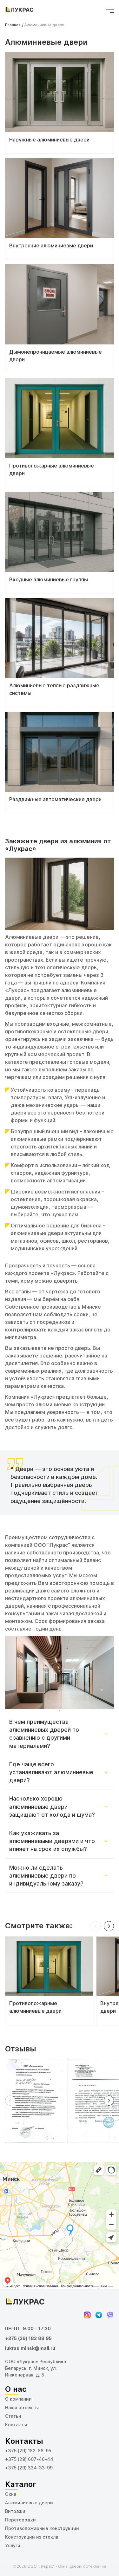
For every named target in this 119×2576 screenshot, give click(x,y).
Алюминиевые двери (29, 2503)
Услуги (13, 2546)
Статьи (13, 2416)
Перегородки (20, 2520)
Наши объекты (22, 2408)
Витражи (15, 2511)
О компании (18, 2399)
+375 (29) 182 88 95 (28, 2338)
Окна (11, 2494)
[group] (49, 1981)
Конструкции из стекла (32, 2537)
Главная (13, 25)
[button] (96, 1926)
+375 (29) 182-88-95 (28, 2451)
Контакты (16, 2425)
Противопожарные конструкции (42, 2528)
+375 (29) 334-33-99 (29, 2468)
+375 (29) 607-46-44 (29, 2459)
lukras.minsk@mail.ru (30, 2348)
